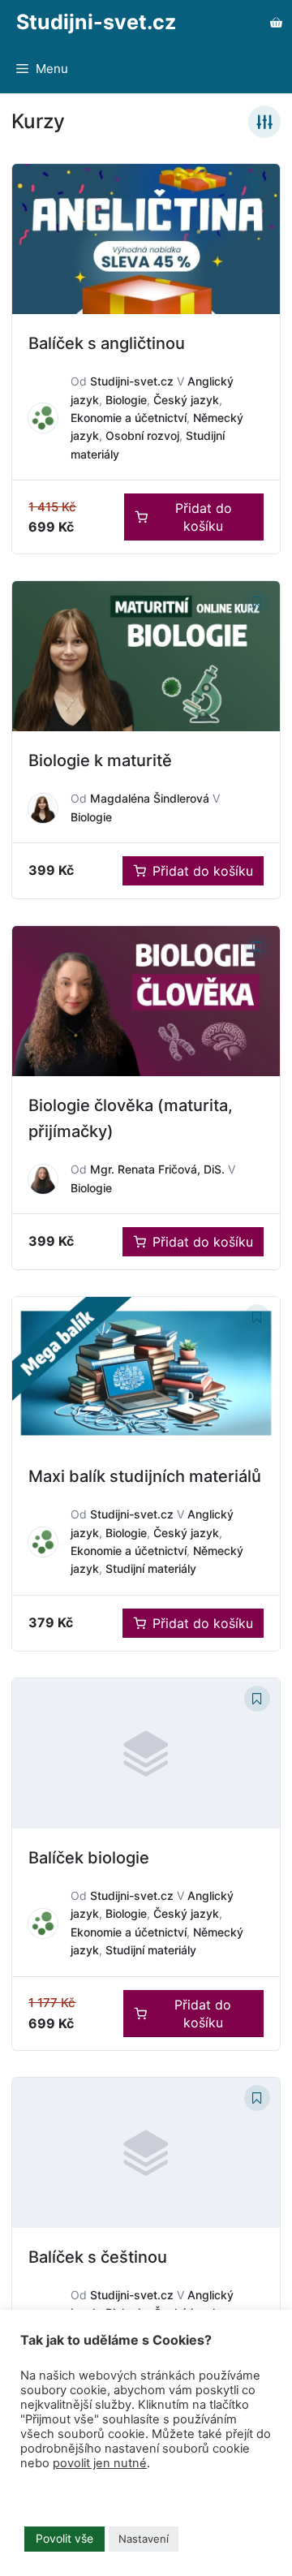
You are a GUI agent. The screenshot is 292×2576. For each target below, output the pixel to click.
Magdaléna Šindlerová (150, 798)
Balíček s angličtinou (107, 343)
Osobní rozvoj (142, 435)
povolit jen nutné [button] (100, 2463)
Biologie (126, 400)
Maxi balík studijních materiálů (145, 1476)
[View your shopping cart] (276, 22)
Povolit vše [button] (64, 2538)
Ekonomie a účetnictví (129, 418)
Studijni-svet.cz (96, 22)
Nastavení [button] (144, 2539)
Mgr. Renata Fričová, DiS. (157, 1169)
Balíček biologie (89, 1858)
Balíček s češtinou (98, 2257)
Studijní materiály (151, 1568)
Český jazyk (186, 400)
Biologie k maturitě (100, 760)
